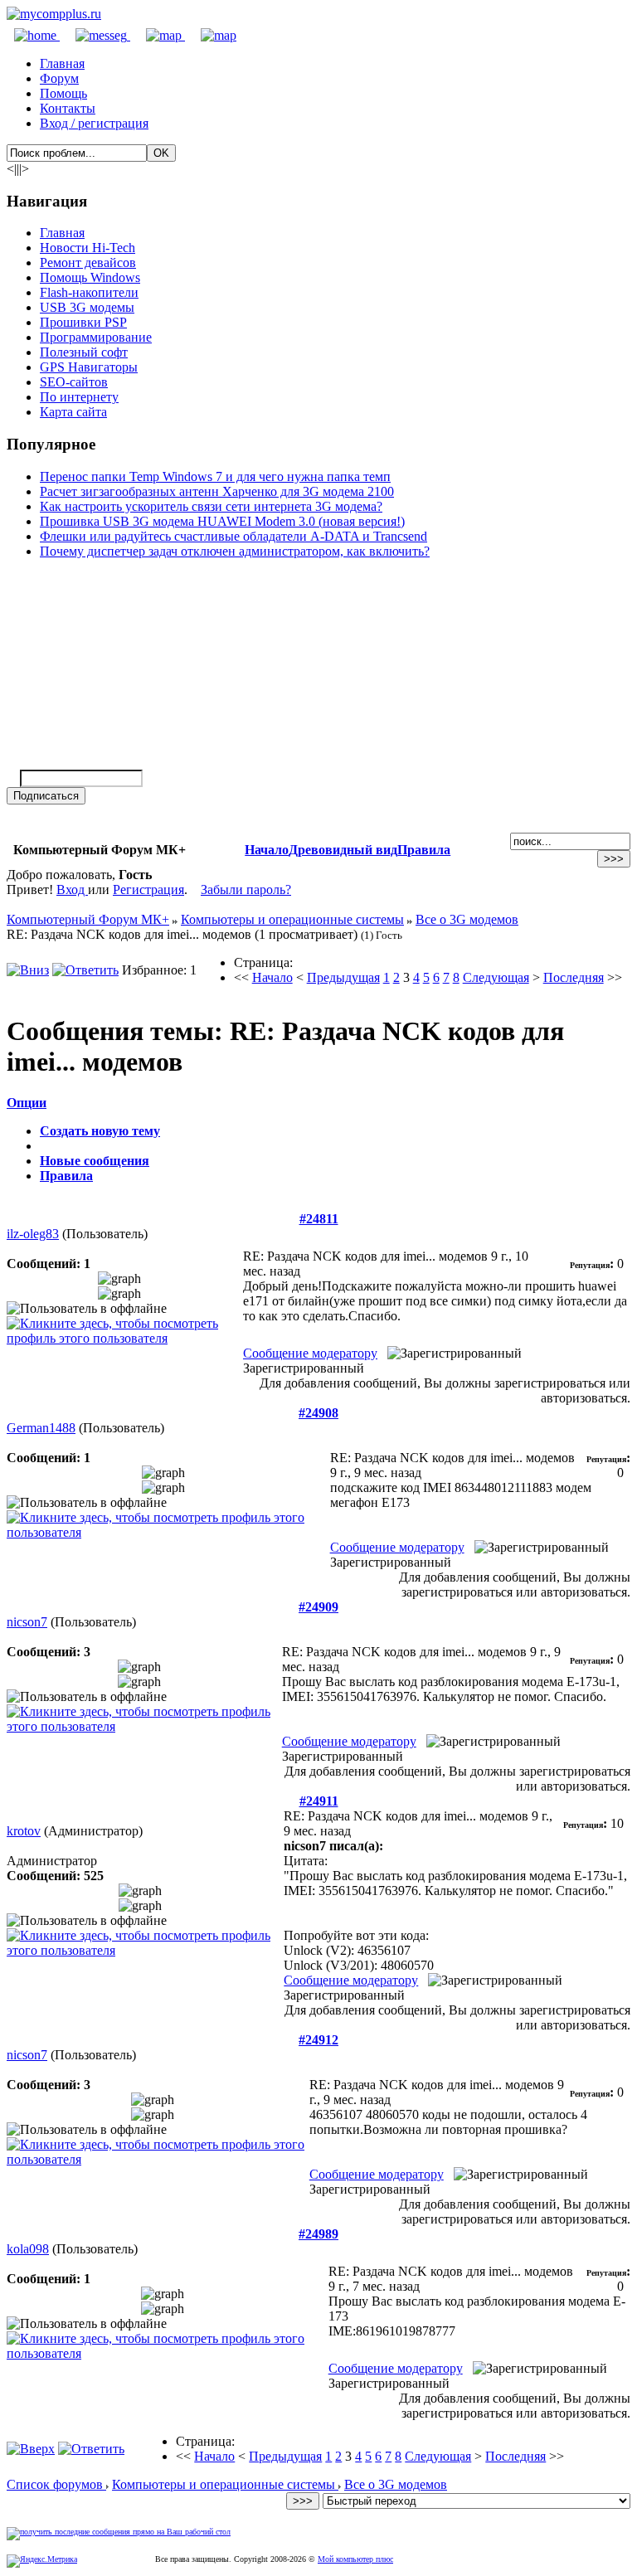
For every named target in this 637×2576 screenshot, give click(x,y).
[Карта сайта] (158, 35)
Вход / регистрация (94, 123)
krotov (24, 1831)
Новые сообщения (95, 1161)
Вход (72, 889)
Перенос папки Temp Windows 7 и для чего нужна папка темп (215, 476)
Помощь (63, 93)
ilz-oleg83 (33, 1234)
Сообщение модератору (310, 1353)
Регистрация (148, 889)
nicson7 (27, 1622)
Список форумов (56, 2484)
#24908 (318, 1413)
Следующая (496, 977)
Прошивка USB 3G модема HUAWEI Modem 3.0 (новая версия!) (222, 521)
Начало (267, 850)
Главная (62, 63)
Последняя (574, 977)
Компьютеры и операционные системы (292, 919)
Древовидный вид (343, 850)
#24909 (318, 1607)
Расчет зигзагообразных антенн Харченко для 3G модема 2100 (217, 491)
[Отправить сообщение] (95, 35)
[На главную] (54, 14)
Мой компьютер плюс (355, 2559)
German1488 (41, 1428)
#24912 (318, 2040)
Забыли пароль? (246, 889)
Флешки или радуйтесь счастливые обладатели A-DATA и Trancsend (233, 536)
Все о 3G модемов (467, 919)
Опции (27, 1103)
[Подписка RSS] (211, 35)
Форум (59, 78)
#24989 (318, 2234)
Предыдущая (343, 977)
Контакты (68, 108)
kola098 (28, 2249)
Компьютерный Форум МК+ (88, 919)
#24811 (319, 1219)
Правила (424, 850)
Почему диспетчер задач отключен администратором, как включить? (235, 551)
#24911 (319, 1801)
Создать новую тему (100, 1131)
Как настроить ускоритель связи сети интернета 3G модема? (211, 506)
